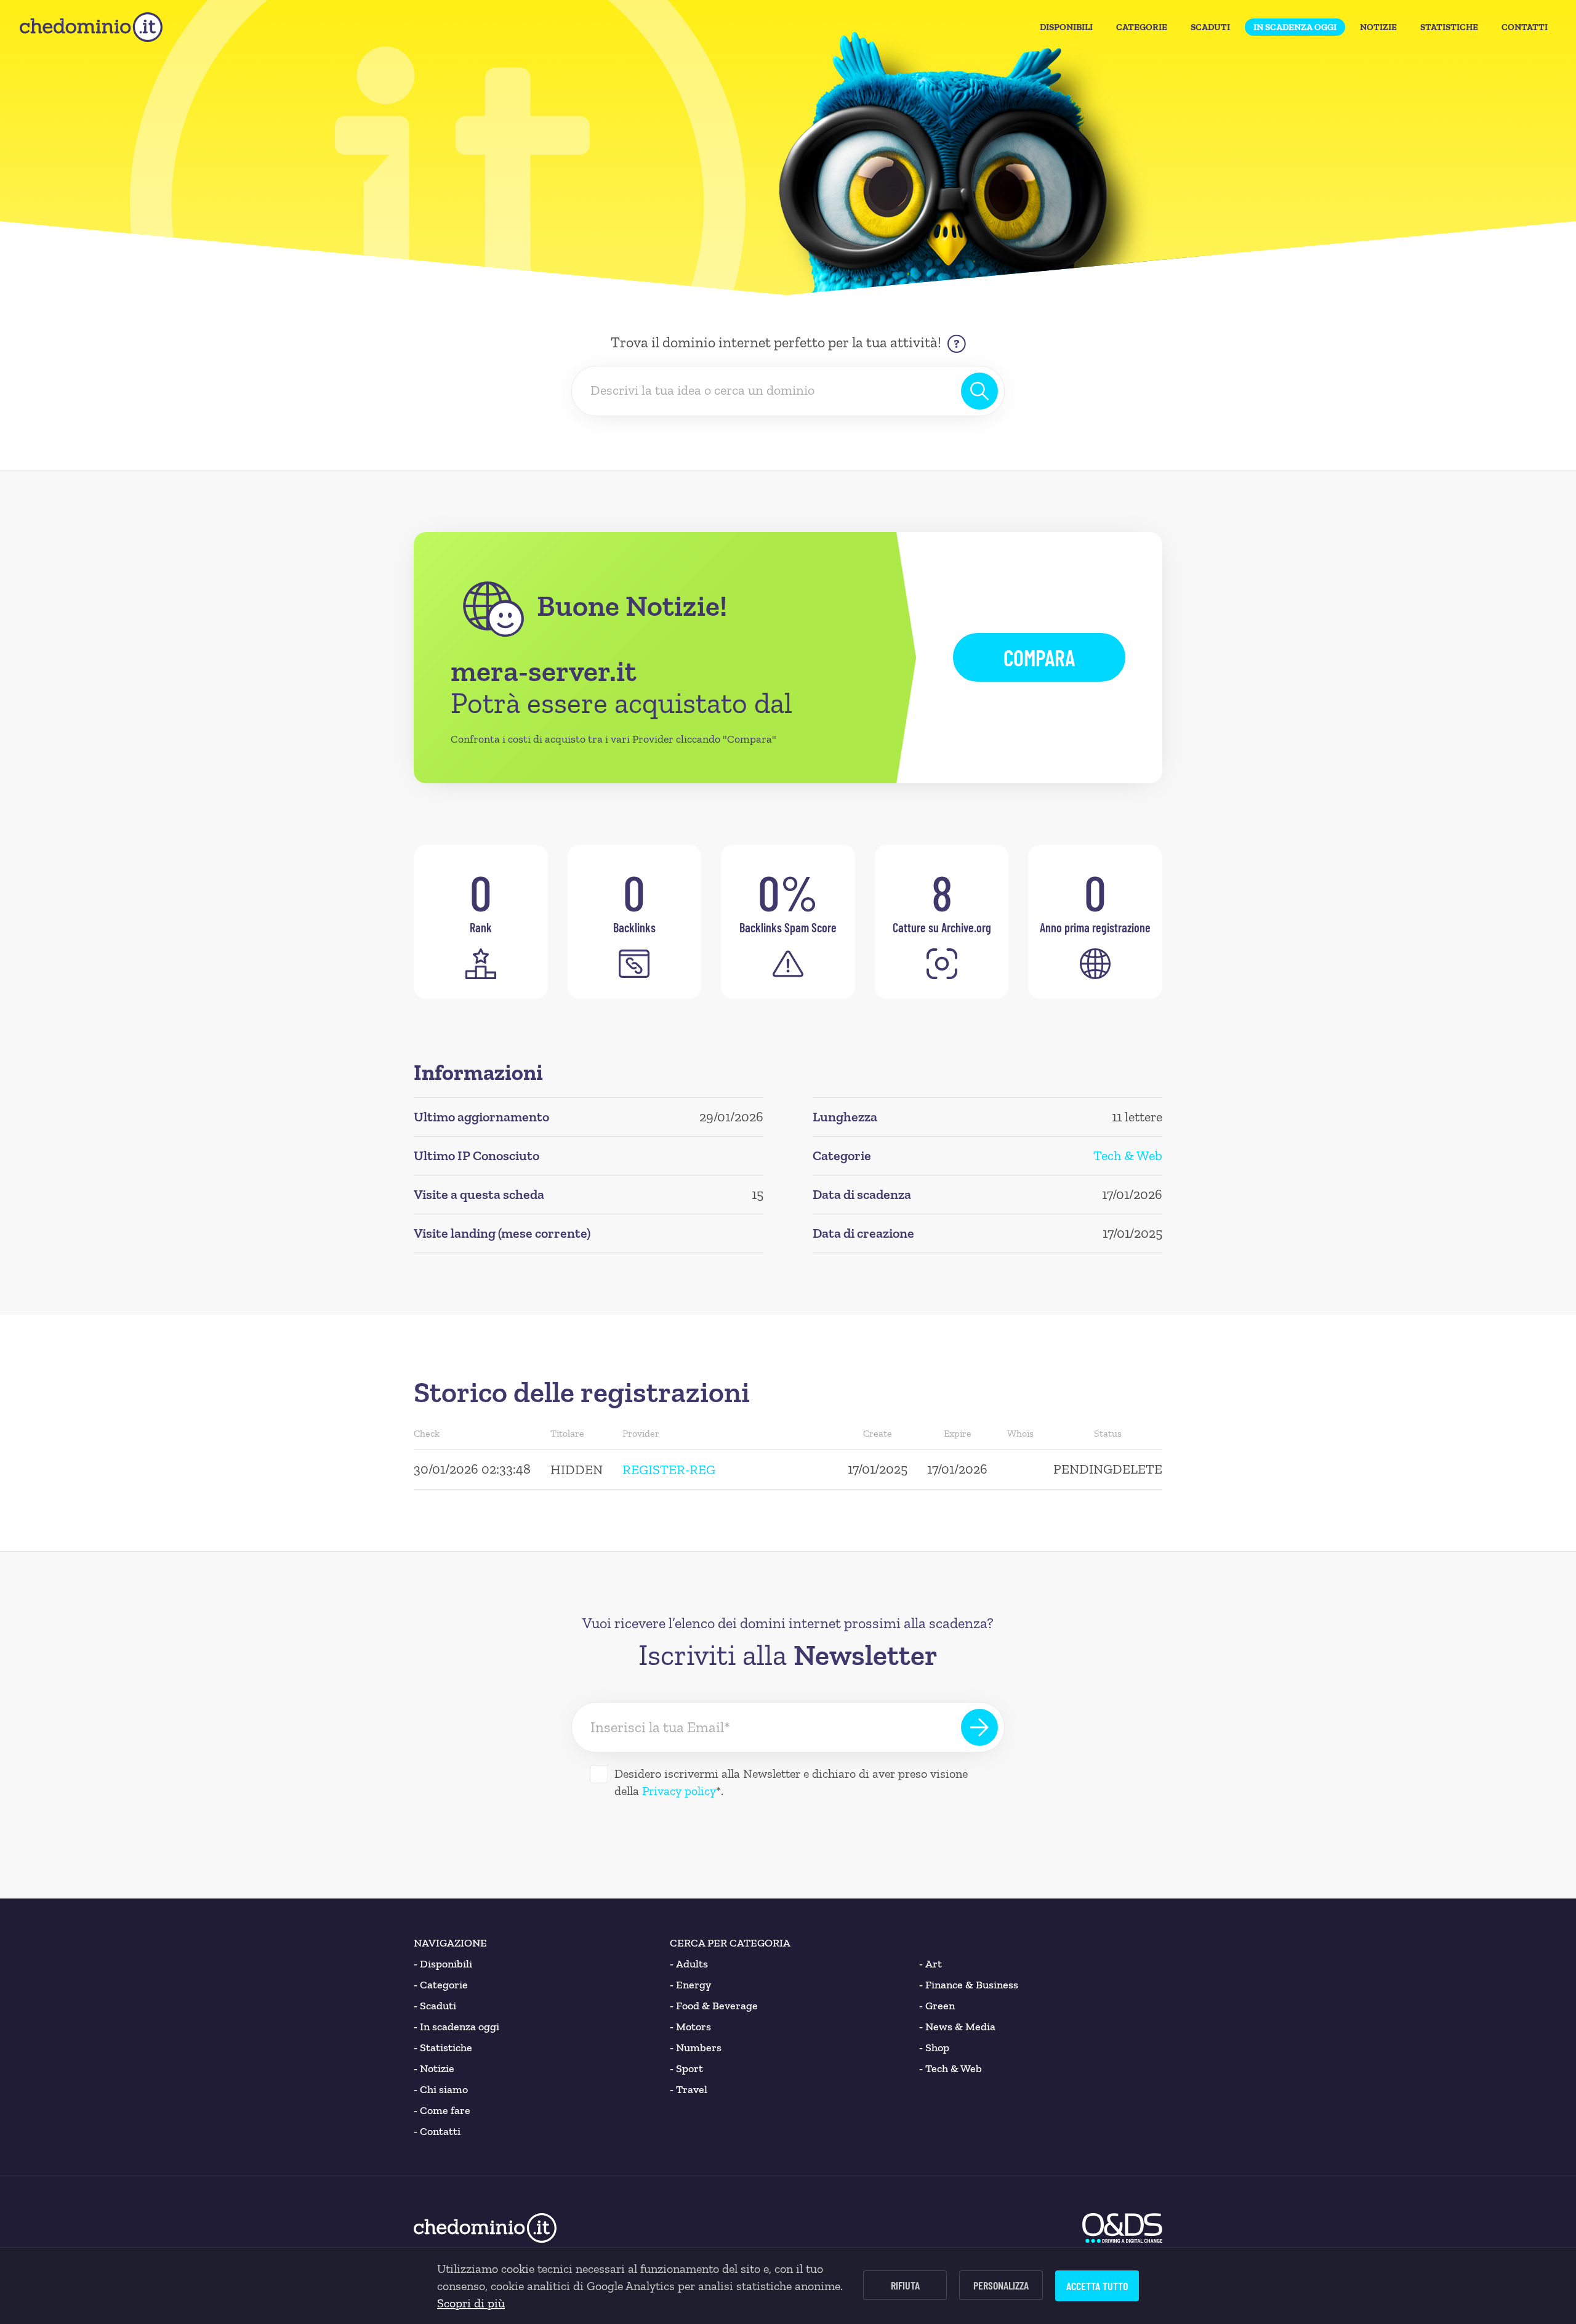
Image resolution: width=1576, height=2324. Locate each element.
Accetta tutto (1097, 2286)
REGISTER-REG (669, 1470)
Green (937, 2006)
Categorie (1142, 27)
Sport (686, 2068)
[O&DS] (1122, 2228)
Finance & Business (969, 1985)
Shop (934, 2048)
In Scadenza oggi (1295, 27)
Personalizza (1001, 2285)
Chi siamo (441, 2089)
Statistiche (1449, 27)
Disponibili (1066, 27)
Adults (689, 1964)
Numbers (696, 2048)
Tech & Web (1128, 1156)
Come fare (442, 2110)
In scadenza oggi (456, 2027)
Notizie (1378, 27)
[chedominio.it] (91, 27)
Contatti (1525, 27)
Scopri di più (471, 2303)
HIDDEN (577, 1470)
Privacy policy (679, 1791)
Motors (690, 2027)
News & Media (957, 2027)
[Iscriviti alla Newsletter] (979, 1727)
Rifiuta (905, 2285)
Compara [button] (1039, 657)
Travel (689, 2089)
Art (931, 1964)
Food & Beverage (714, 2006)
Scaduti (1210, 27)
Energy (690, 1985)
